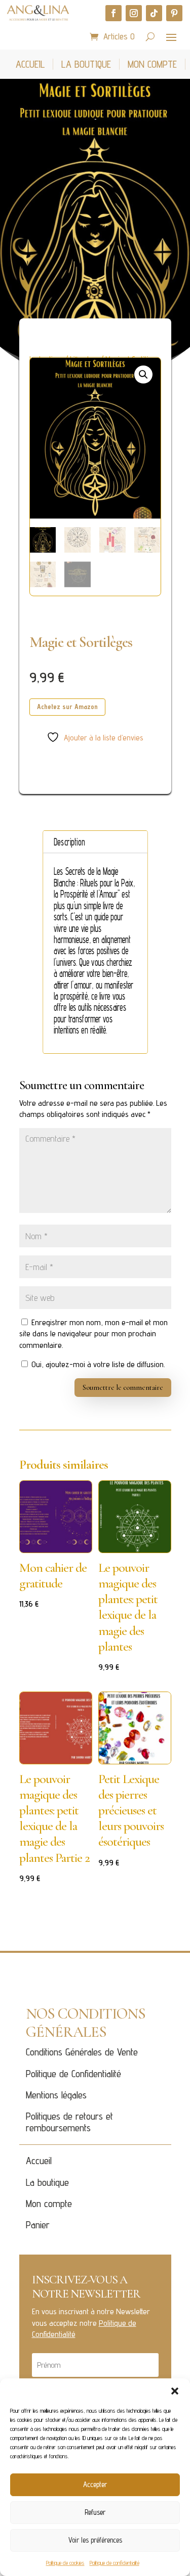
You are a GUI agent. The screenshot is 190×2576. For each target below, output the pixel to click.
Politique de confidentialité (115, 2563)
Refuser (95, 2512)
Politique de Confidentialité (73, 2074)
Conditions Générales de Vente (82, 2052)
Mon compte (49, 2204)
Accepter (95, 2484)
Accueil (39, 2161)
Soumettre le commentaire (123, 1388)
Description (69, 842)
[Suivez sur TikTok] (154, 13)
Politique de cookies (65, 2563)
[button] (175, 2391)
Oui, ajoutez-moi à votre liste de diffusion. (97, 1364)
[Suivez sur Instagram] (134, 13)
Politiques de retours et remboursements (69, 2122)
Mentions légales (56, 2095)
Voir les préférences (95, 2540)
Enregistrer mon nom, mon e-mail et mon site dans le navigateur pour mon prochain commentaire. (93, 1334)
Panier (38, 2225)
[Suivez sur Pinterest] (174, 13)
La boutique (47, 2182)
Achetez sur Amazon (67, 707)
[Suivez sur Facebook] (113, 13)
